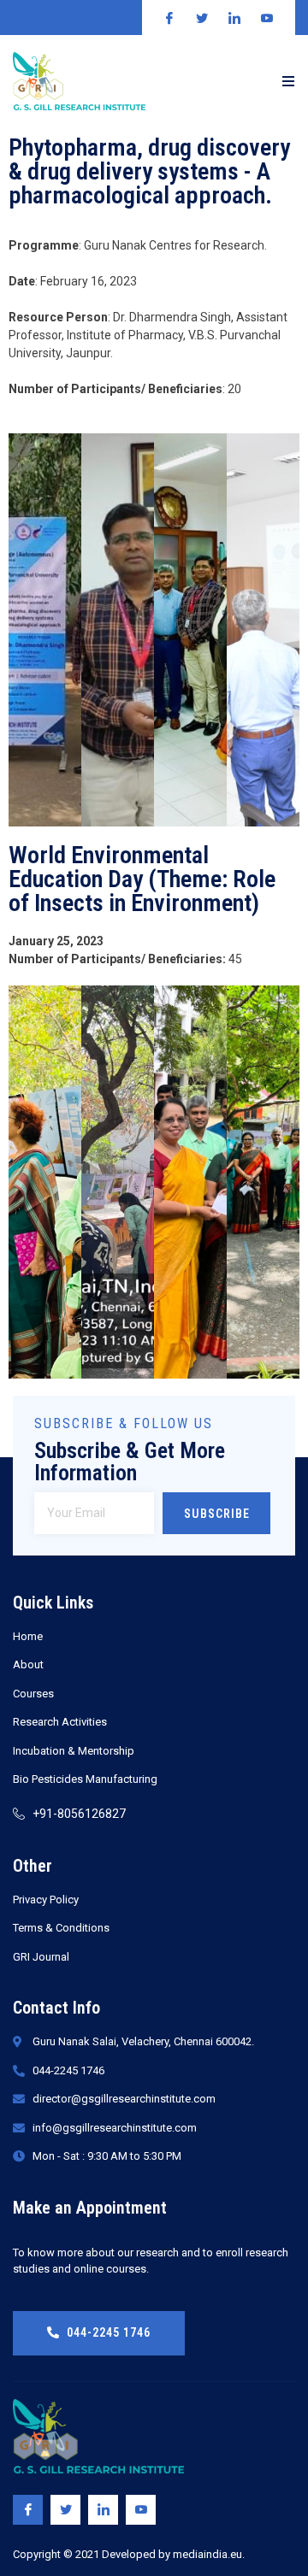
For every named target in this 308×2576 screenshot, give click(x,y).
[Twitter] (65, 2510)
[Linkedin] (103, 2510)
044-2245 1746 (109, 2332)
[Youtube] (141, 2510)
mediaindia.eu (207, 2554)
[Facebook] (28, 2510)
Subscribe (217, 1514)
